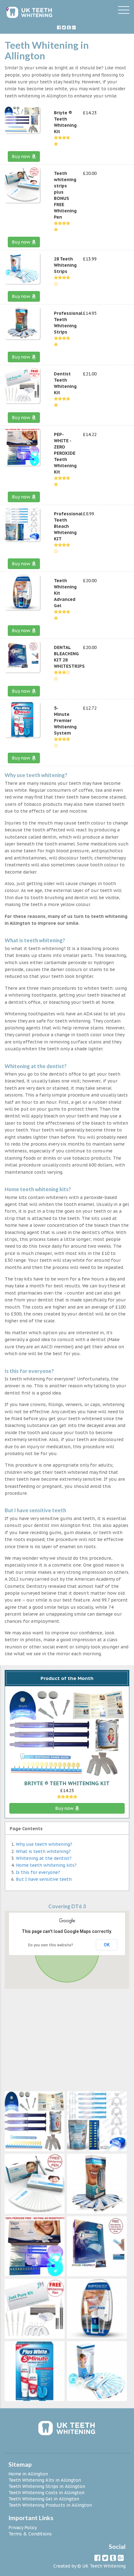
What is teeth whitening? (43, 1851)
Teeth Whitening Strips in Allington (47, 2486)
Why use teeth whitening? (44, 1844)
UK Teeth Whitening (104, 2566)
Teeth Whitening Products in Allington (50, 2505)
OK (107, 1945)
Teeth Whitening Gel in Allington (44, 2499)
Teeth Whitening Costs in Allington (46, 2493)
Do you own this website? (51, 1945)
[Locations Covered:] (7, 9)
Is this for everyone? (38, 1872)
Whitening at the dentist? (44, 1858)
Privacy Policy (23, 2528)
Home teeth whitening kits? (46, 1865)
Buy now (22, 156)
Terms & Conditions (30, 2534)
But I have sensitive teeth (44, 1879)
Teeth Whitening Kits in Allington (45, 2480)
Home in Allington (28, 2474)
